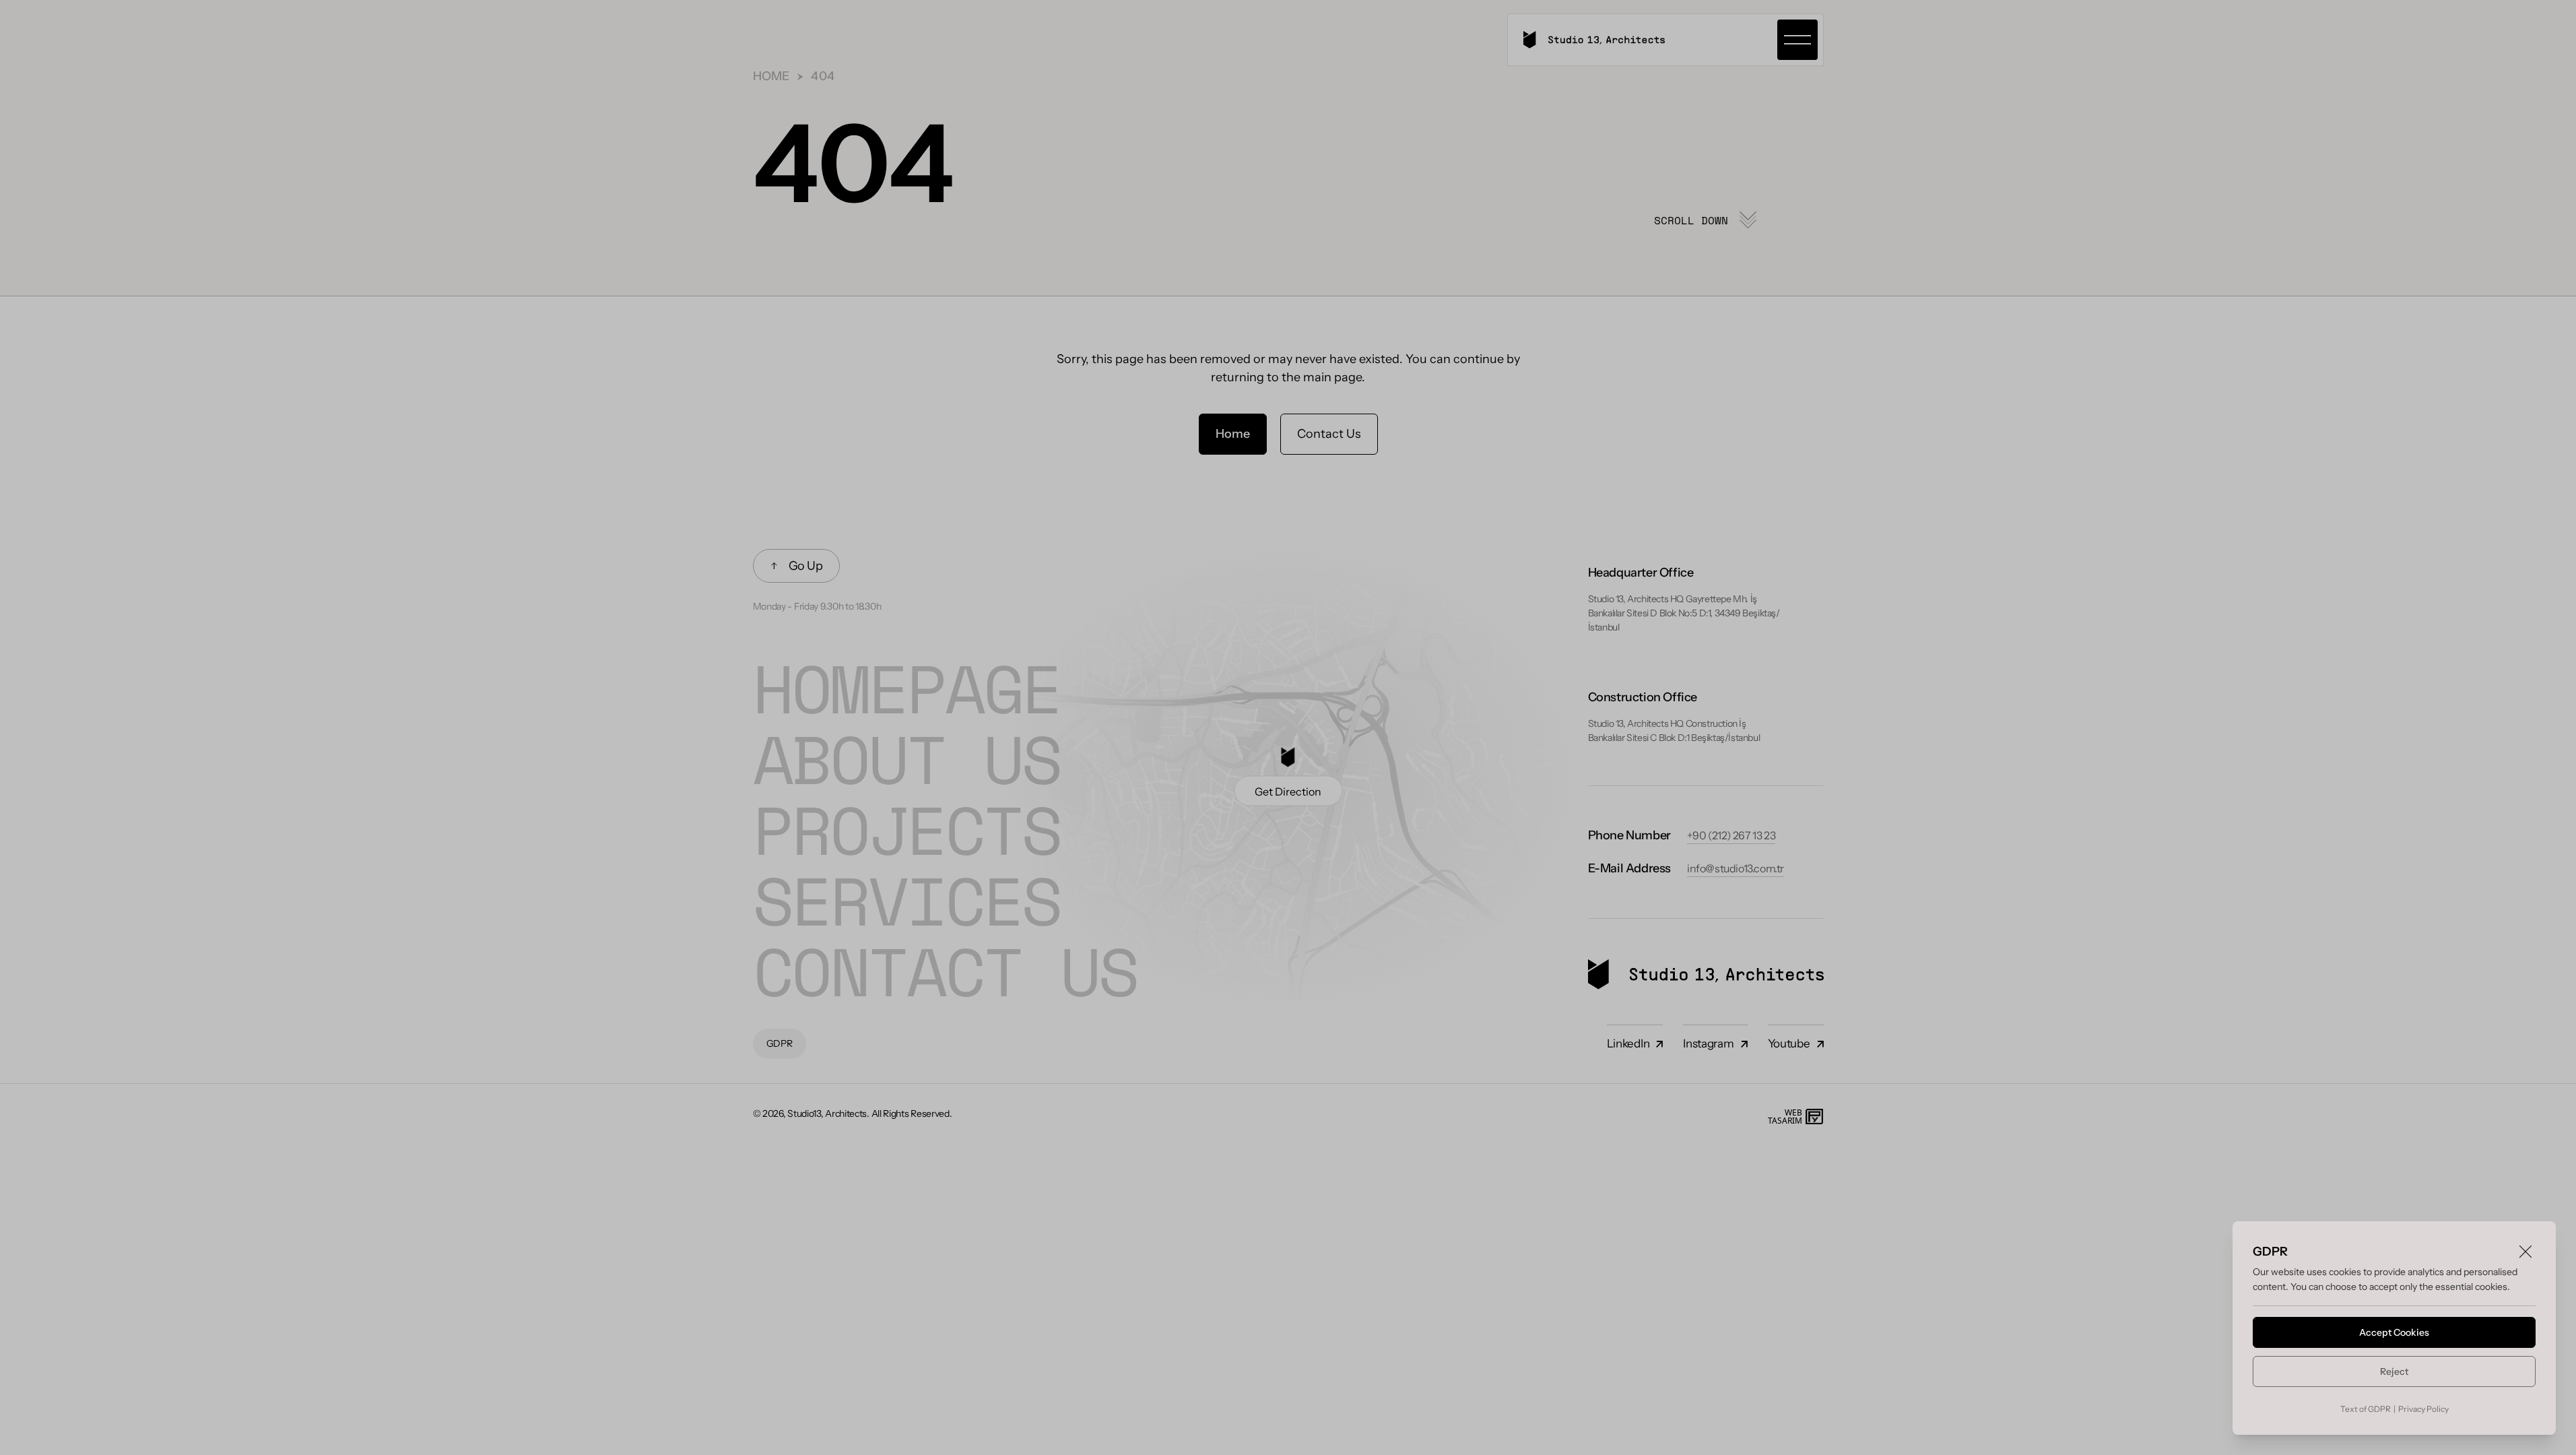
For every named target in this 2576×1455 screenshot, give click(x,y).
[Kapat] (2525, 1252)
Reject (2394, 1371)
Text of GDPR (2366, 1409)
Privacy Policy (2423, 1409)
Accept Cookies (2394, 1332)
